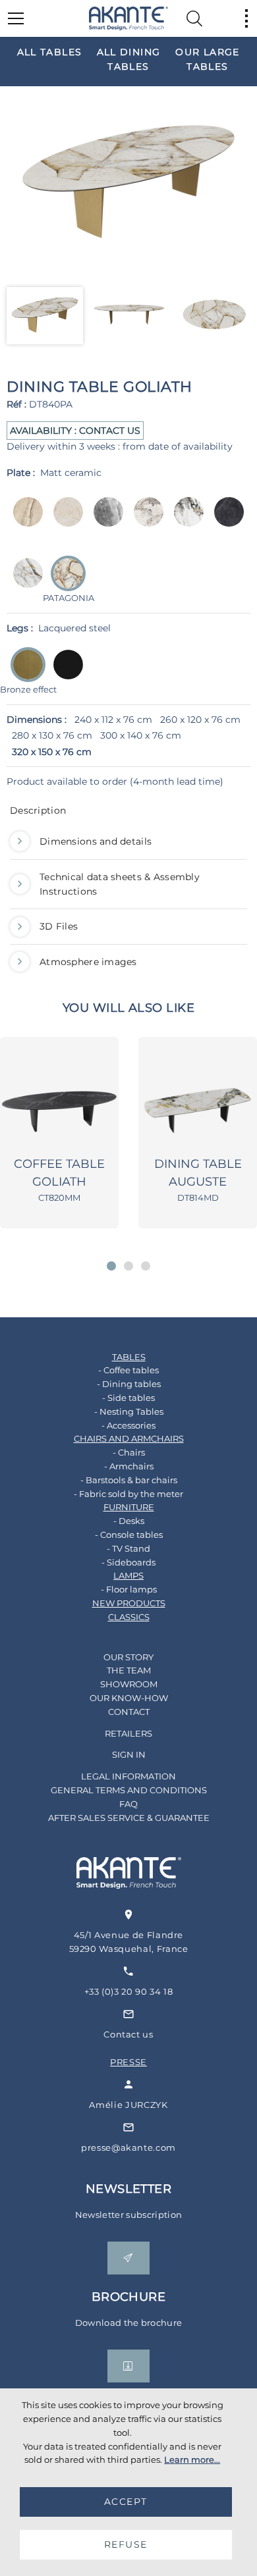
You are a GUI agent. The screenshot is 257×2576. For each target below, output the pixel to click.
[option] (49, 51)
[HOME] (128, 18)
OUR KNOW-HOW (129, 1698)
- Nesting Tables (129, 1411)
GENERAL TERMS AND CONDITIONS (129, 1790)
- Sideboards (128, 1562)
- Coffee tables (128, 1370)
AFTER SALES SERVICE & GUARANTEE (129, 1818)
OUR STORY (128, 1657)
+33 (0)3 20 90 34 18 (129, 1991)
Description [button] (38, 810)
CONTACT (129, 1712)
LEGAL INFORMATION (128, 1776)
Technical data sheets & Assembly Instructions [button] (120, 884)
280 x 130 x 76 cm (52, 735)
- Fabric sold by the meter (128, 1494)
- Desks (129, 1521)
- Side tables (128, 1398)
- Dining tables (129, 1384)
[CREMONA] (64, 521)
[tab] (128, 814)
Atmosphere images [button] (88, 962)
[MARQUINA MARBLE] (225, 521)
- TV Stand (128, 1548)
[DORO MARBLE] (185, 521)
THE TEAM (129, 1670)
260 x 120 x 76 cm (200, 720)
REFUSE (126, 2544)
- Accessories (128, 1425)
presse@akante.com (128, 2147)
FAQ (128, 1804)
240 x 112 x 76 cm (113, 720)
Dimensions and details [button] (96, 841)
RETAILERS (128, 1733)
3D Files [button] (59, 926)
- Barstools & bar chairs (129, 1480)
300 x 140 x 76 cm (141, 735)
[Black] (64, 674)
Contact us (128, 2034)
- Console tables (129, 1535)
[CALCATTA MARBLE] (145, 521)
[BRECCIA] (24, 521)
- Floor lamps (129, 1589)
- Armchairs (129, 1466)
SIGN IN (129, 1754)
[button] (111, 1266)
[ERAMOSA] (104, 521)
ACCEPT (126, 2502)
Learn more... (192, 2459)
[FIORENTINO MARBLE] (24, 582)
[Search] (194, 18)
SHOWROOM (129, 1684)
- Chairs (129, 1452)
